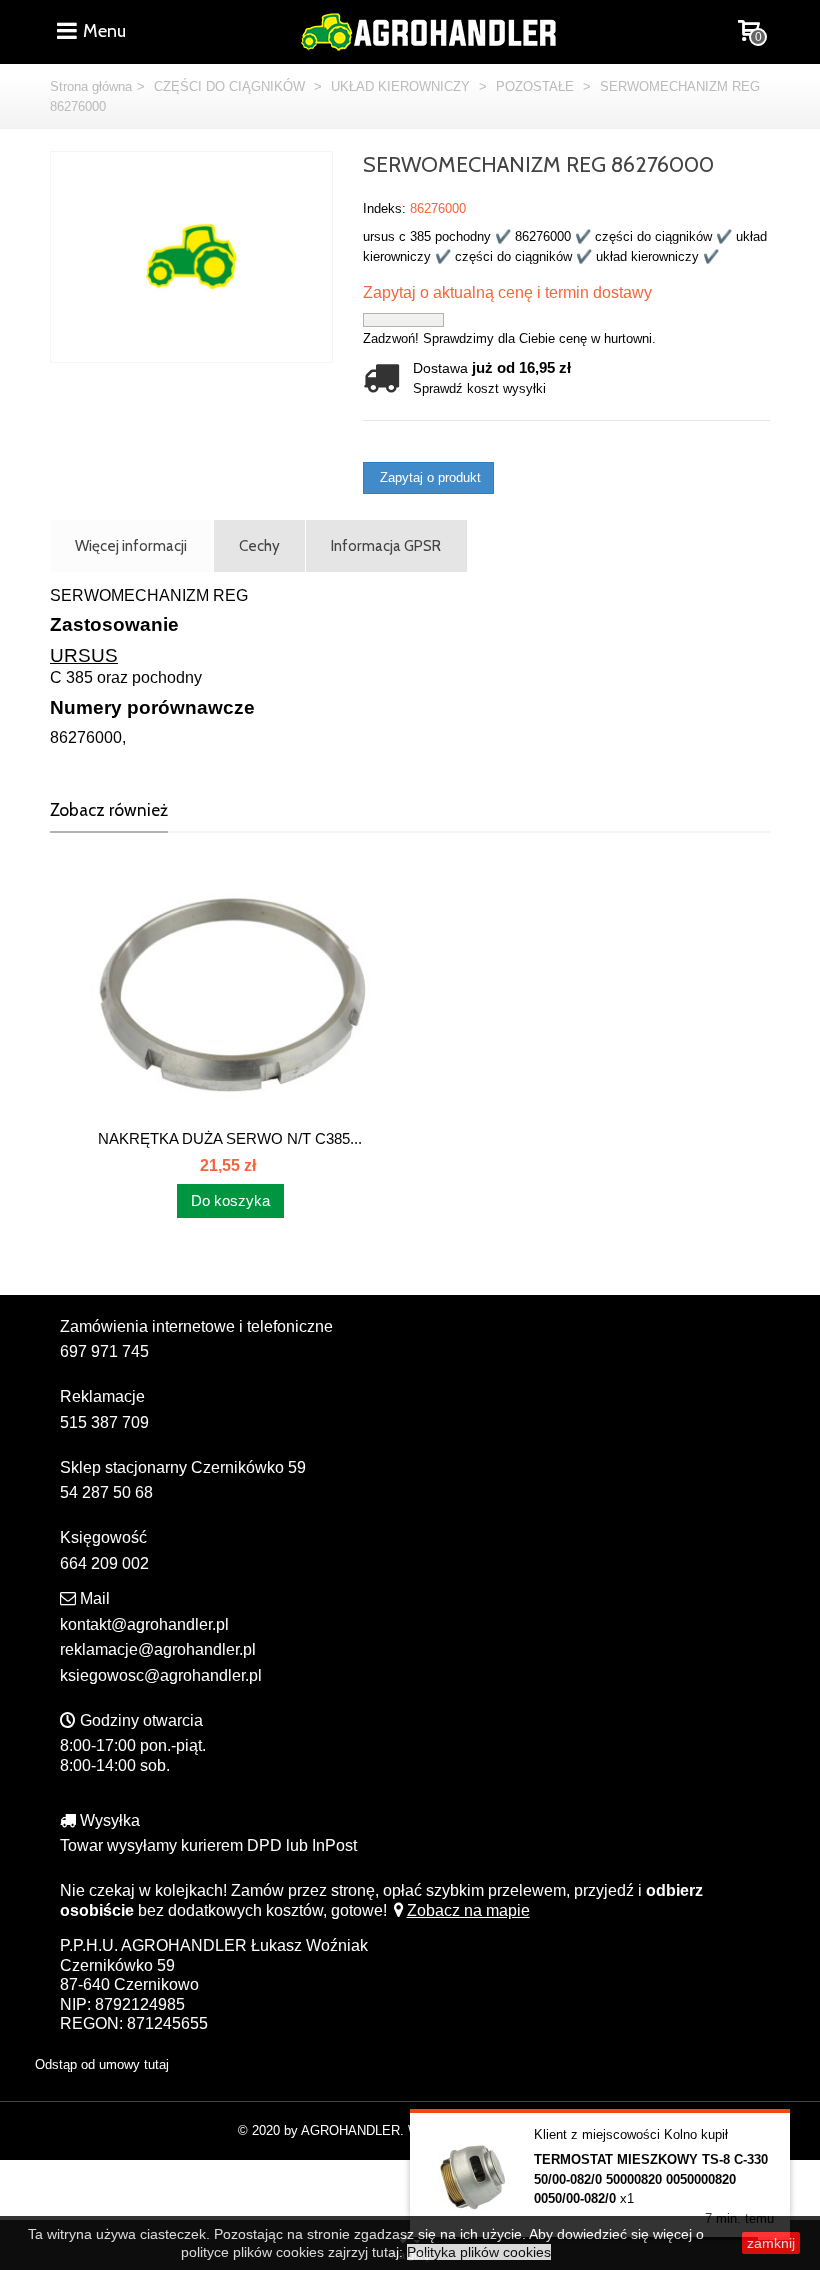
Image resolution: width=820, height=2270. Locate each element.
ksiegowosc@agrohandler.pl (161, 1675)
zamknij (771, 2243)
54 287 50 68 (106, 1492)
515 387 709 (104, 1422)
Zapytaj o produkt (428, 477)
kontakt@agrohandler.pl (144, 1624)
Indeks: (384, 208)
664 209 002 (104, 1563)
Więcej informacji (131, 545)
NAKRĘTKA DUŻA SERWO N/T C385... (230, 1138)
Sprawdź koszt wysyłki (479, 388)
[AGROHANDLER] (428, 29)
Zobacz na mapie (468, 1910)
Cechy (259, 545)
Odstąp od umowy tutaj (102, 2064)
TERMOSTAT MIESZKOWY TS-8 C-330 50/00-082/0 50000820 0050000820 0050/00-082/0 (651, 2179)
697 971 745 (104, 1351)
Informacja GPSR (386, 545)
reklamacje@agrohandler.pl (158, 1649)
